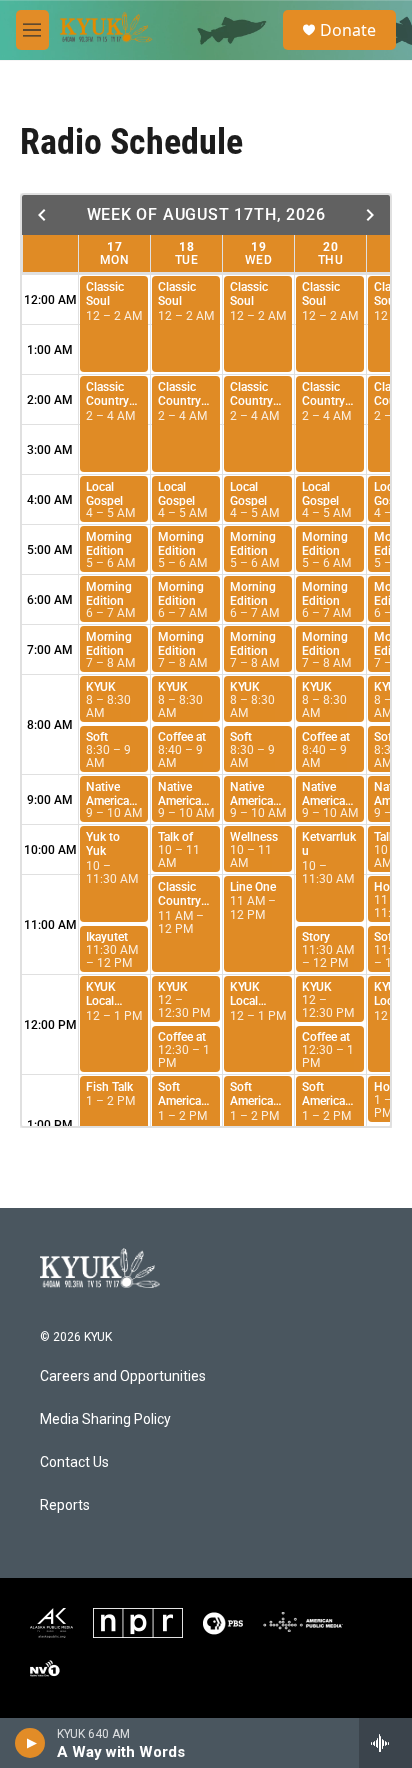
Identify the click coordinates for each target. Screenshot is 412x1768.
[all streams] (385, 1743)
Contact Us (74, 1462)
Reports (65, 1505)
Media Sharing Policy (105, 1419)
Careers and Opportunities (123, 1376)
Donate (348, 30)
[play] (30, 1743)
